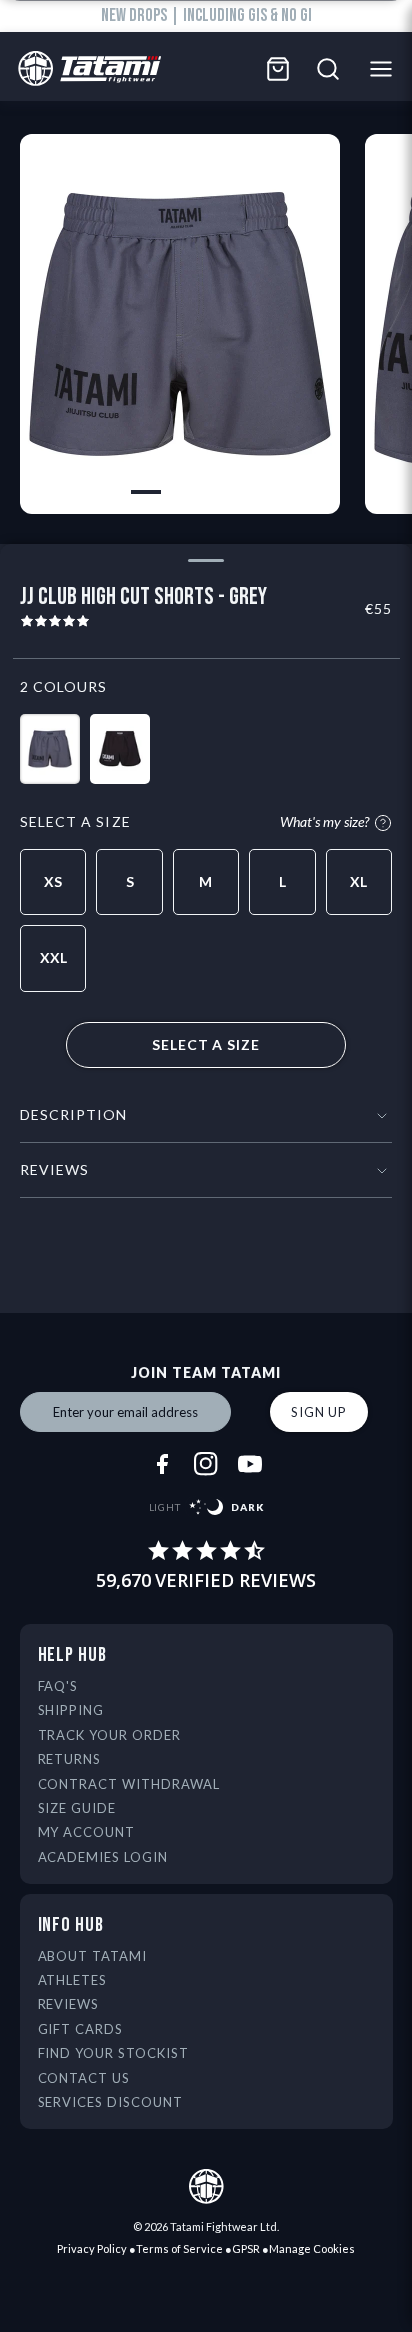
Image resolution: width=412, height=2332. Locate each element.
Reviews (69, 2004)
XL (358, 881)
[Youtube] (250, 1464)
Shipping (71, 1710)
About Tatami (93, 1956)
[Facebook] (162, 1464)
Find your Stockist (114, 2053)
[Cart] (278, 69)
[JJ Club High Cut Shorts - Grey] (50, 749)
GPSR (246, 2248)
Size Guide (77, 1808)
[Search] (328, 69)
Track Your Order (110, 1735)
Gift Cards (81, 2029)
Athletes (73, 1980)
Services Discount (111, 2102)
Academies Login (103, 1857)
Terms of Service (179, 2248)
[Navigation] (386, 69)
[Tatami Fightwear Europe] (84, 69)
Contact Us (84, 2078)
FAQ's (58, 1686)
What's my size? (324, 822)
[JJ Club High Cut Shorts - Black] (120, 749)
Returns (70, 1759)
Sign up (319, 1412)
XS (53, 881)
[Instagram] (206, 1464)
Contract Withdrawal (129, 1784)
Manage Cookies (312, 2248)
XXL (53, 957)
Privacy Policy (92, 2248)
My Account (87, 1832)
